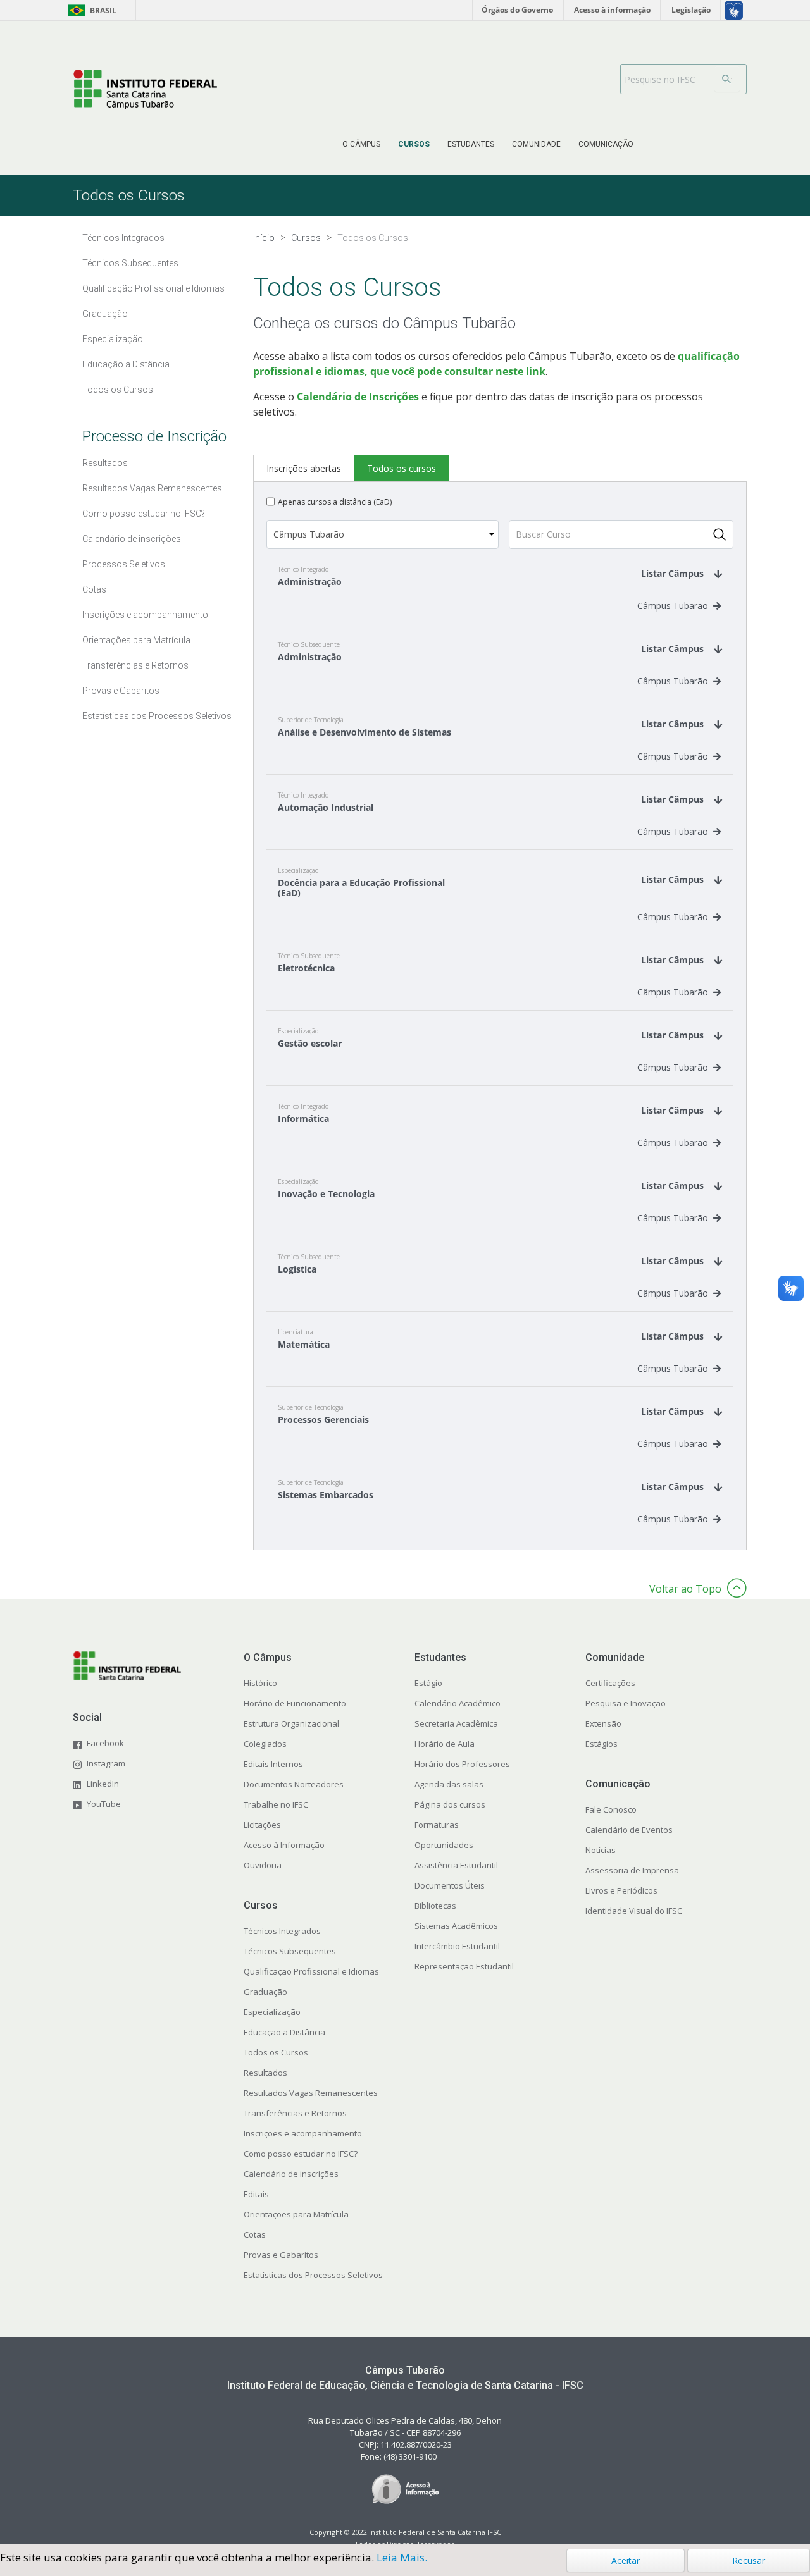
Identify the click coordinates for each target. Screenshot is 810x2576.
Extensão (603, 1723)
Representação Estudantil (464, 1966)
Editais (256, 2194)
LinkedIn (103, 1784)
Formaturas (437, 1825)
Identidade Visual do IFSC (634, 1911)
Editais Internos (273, 1764)
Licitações (262, 1825)
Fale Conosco (611, 1809)
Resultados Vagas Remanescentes (311, 2093)
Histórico (260, 1683)
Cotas (255, 2234)
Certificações (610, 1683)
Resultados (265, 2073)
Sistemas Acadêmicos (456, 1926)
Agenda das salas (449, 1784)
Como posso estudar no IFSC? (301, 2154)
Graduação (265, 1992)
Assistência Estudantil (456, 1865)
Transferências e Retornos (295, 2113)
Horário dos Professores (462, 1764)
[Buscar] (727, 79)
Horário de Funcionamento (295, 1703)
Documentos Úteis (450, 1885)
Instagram (106, 1763)
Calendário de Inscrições (358, 397)
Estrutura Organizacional (291, 1723)
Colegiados (265, 1744)
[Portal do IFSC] (145, 89)
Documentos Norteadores (294, 1784)
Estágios (601, 1744)
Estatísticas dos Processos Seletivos (313, 2275)
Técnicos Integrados (282, 1931)
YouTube (104, 1804)
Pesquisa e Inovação (626, 1703)
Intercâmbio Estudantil (457, 1946)
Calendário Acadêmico (458, 1703)
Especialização (272, 2012)
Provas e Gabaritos (281, 2255)
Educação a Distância (284, 2032)
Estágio (428, 1683)
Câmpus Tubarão (673, 606)
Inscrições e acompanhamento (303, 2133)
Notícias (601, 1850)
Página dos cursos (450, 1804)
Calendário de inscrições (291, 2174)
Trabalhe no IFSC (276, 1804)
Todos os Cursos (276, 2052)
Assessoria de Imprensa (632, 1870)
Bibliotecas (435, 1906)
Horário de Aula (445, 1744)
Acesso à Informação (284, 1845)
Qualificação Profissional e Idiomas (311, 1971)
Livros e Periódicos (621, 1890)
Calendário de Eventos (629, 1830)
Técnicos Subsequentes (290, 1951)
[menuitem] (361, 144)
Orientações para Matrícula (296, 2214)
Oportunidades (444, 1845)
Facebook (105, 1743)
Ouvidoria (263, 1865)
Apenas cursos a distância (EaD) (335, 502)
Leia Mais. (402, 2557)
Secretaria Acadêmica (456, 1723)
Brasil (90, 10)
